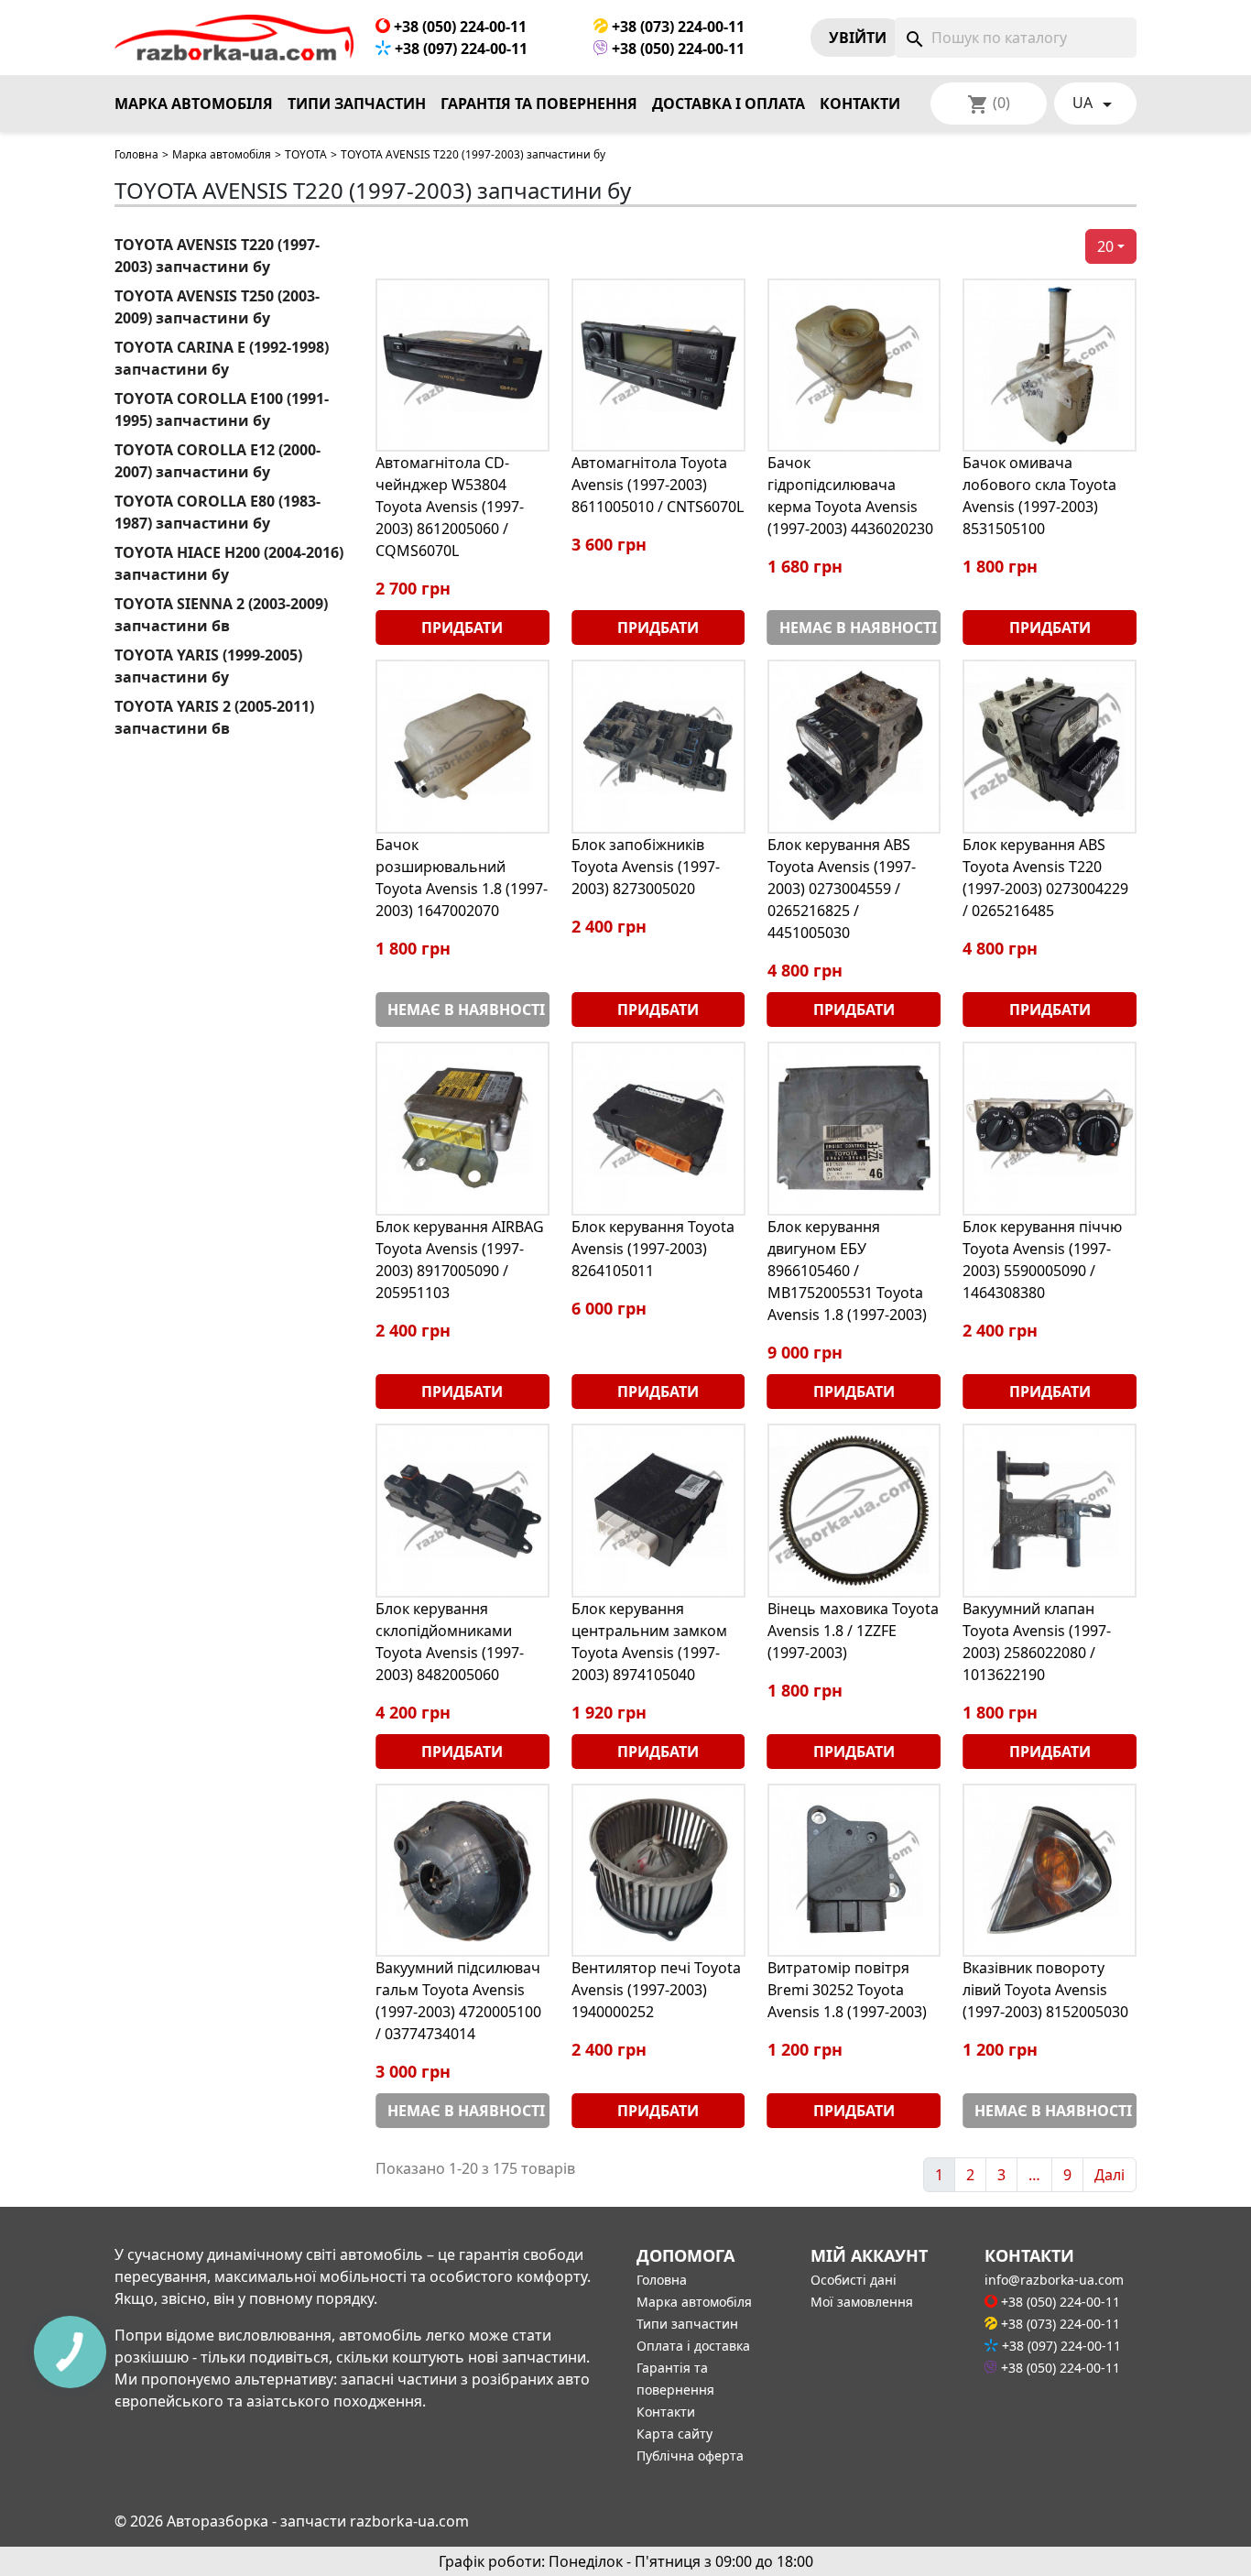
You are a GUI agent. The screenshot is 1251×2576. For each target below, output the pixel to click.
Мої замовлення (862, 2302)
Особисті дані (854, 2280)
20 (1105, 246)
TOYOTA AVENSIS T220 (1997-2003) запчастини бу (217, 256)
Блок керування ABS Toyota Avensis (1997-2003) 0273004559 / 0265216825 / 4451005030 (842, 889)
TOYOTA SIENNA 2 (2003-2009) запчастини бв (221, 615)
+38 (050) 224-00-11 (458, 27)
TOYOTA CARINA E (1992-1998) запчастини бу (222, 358)
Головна (136, 154)
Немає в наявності (858, 628)
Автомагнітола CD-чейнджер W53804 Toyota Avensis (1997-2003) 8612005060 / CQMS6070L (450, 507)
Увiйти (858, 38)
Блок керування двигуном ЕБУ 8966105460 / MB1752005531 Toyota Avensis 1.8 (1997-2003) (847, 1271)
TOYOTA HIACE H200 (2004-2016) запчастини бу (229, 563)
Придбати (462, 628)
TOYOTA (306, 154)
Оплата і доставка (693, 2346)
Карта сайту (674, 2434)
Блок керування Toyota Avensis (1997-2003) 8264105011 (653, 1249)
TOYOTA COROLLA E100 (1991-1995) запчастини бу (222, 409)
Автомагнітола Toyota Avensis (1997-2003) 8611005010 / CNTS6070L (658, 485)
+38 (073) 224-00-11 (676, 27)
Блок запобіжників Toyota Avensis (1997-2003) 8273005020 (646, 867)
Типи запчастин (357, 104)
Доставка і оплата (729, 104)
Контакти (860, 104)
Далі (1110, 2175)
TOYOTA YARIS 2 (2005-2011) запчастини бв (214, 717)
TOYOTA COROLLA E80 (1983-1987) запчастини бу (218, 512)
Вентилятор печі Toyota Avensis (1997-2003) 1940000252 (656, 1990)
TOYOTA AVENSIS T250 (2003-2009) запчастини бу (217, 307)
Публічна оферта (690, 2456)
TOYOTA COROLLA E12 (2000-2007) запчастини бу (218, 461)
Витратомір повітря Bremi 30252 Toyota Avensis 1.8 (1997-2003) (847, 1990)
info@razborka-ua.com (1054, 2280)
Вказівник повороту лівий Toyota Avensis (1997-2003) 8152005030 (1045, 1990)
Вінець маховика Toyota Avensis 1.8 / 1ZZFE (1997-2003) (853, 1631)
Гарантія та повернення (539, 104)
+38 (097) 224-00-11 (459, 49)
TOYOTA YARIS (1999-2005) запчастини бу (208, 666)
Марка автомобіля (194, 104)
